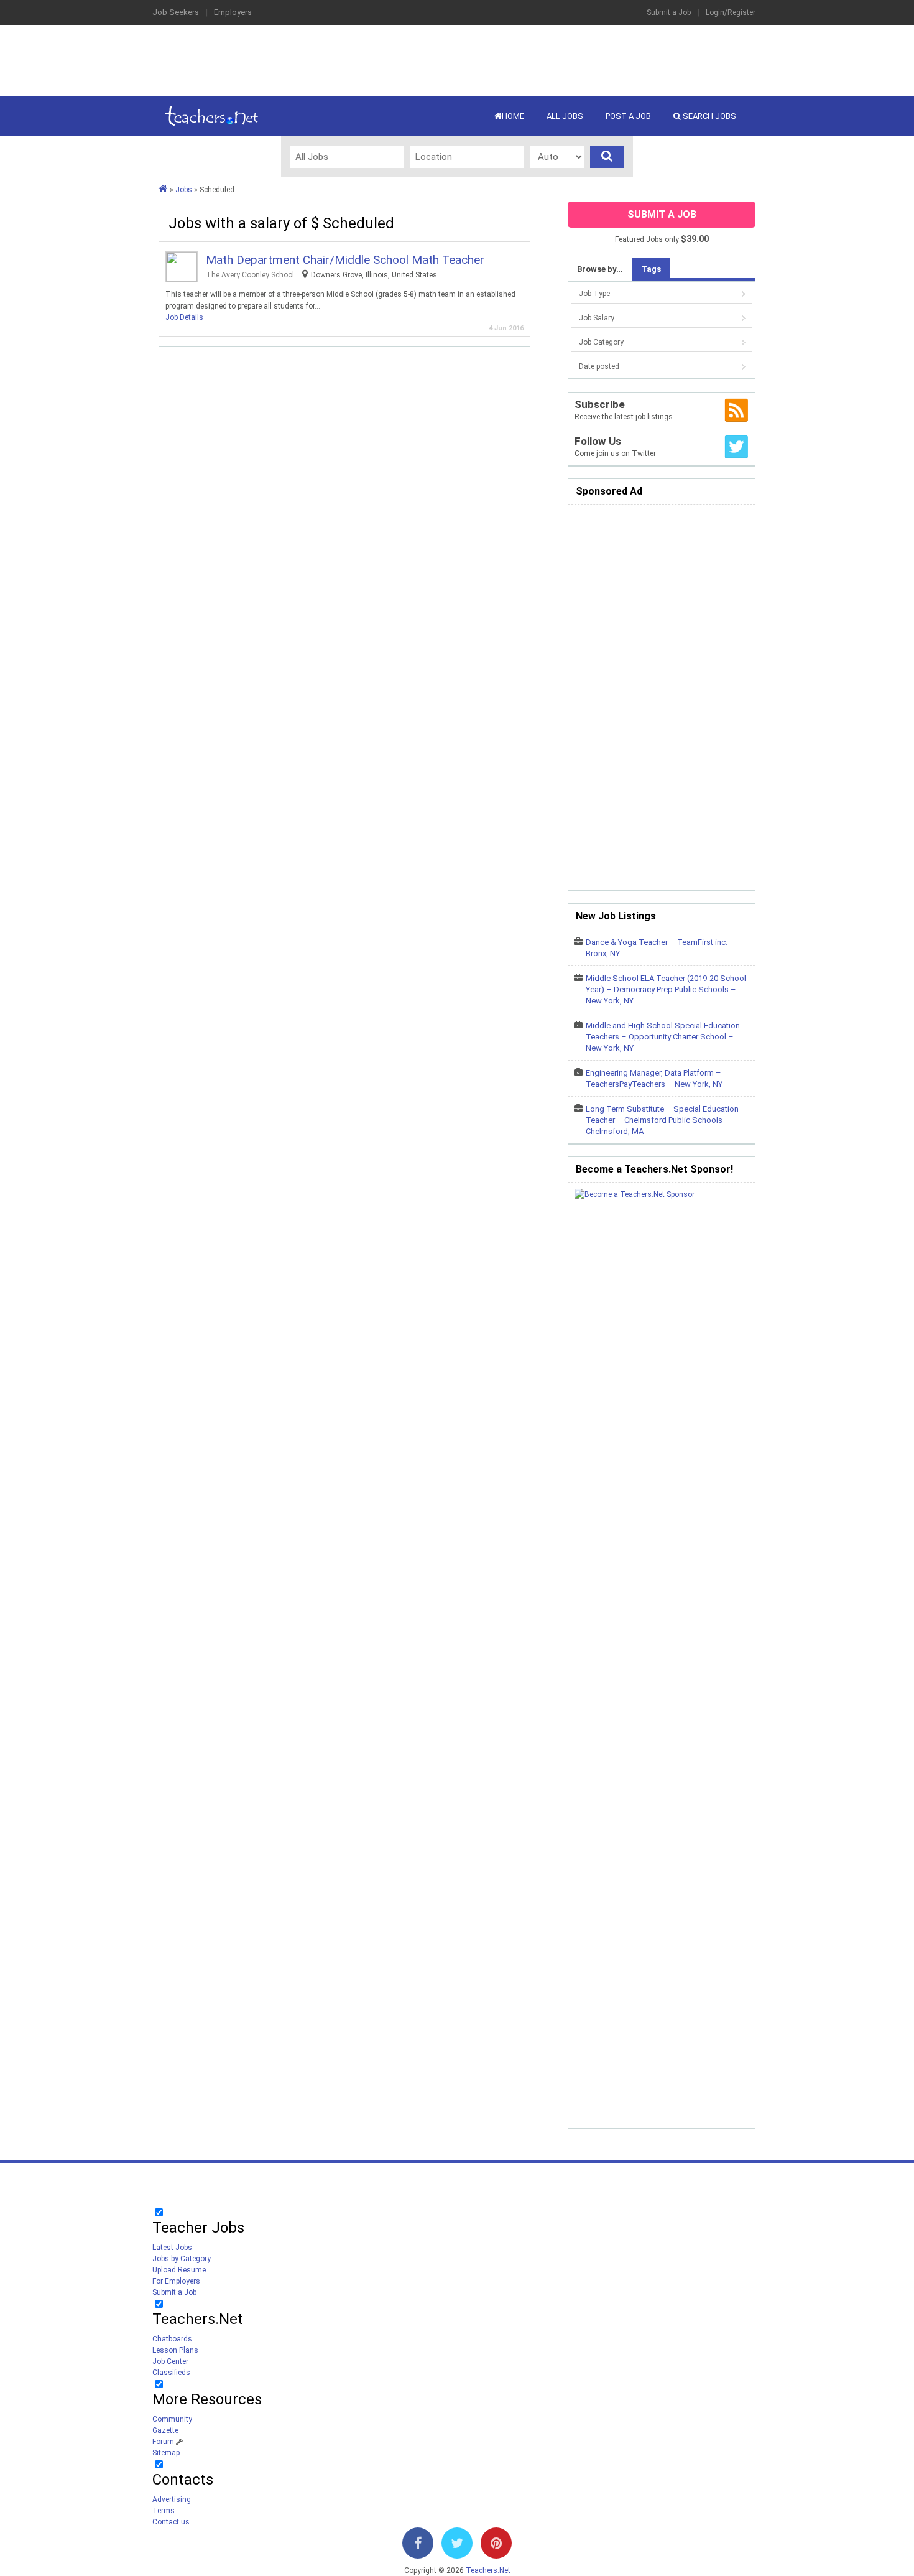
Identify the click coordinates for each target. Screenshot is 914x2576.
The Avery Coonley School (250, 275)
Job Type (594, 294)
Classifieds (171, 2373)
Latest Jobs (172, 2248)
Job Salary (597, 318)
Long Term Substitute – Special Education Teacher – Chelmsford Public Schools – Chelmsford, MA (662, 1120)
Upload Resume (179, 2270)
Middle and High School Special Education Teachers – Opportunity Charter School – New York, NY (663, 1037)
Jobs (184, 190)
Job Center (170, 2361)
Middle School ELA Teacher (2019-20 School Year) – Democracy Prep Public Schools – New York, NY (666, 989)
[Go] (607, 157)
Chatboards (172, 2339)
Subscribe (600, 404)
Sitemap (166, 2453)
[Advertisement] (457, 59)
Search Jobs (709, 116)
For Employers (176, 2281)
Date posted (599, 366)
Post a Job (628, 116)
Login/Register (731, 12)
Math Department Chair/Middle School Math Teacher (345, 260)
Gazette (165, 2430)
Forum (163, 2442)
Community (172, 2419)
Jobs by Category (182, 2259)
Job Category (601, 342)
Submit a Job (669, 12)
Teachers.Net (488, 2570)
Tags (651, 269)
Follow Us (598, 441)
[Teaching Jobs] (163, 190)
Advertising (172, 2499)
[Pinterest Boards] (496, 2546)
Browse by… (600, 269)
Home (513, 116)
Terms (164, 2511)
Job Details (184, 317)
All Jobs (565, 116)
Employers (233, 12)
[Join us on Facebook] (418, 2546)
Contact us (171, 2522)
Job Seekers (176, 12)
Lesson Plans (175, 2350)
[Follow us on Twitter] (457, 2546)
